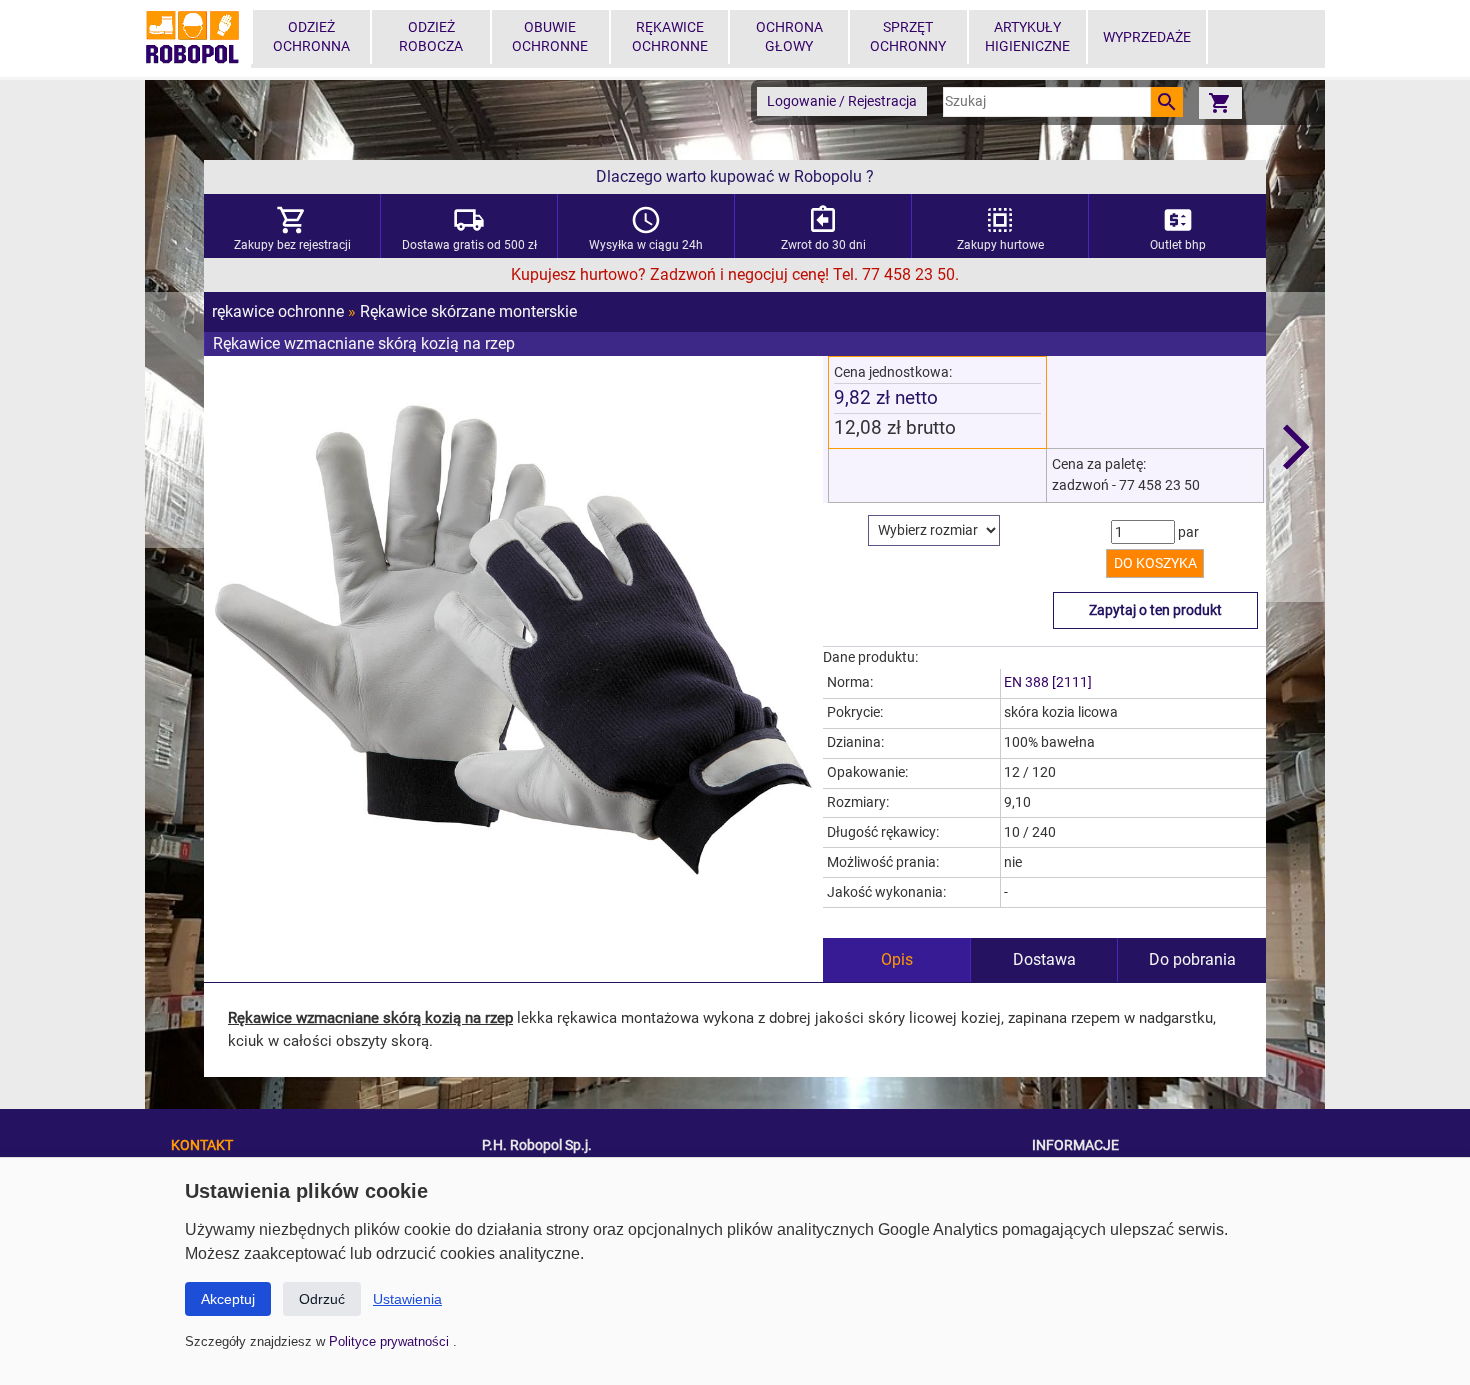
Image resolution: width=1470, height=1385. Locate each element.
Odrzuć (322, 1299)
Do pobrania (1192, 959)
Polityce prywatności (391, 1341)
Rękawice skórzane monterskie (468, 311)
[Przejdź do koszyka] (1220, 102)
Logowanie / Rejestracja (842, 101)
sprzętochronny (908, 37)
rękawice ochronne (278, 311)
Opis (897, 959)
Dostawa (1044, 959)
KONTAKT (202, 1145)
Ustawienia (407, 1299)
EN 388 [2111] (1048, 682)
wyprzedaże (1147, 37)
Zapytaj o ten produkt (1155, 610)
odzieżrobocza (431, 37)
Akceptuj (228, 1299)
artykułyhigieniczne (1027, 37)
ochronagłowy (789, 37)
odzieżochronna (311, 37)
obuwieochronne (550, 37)
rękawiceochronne (670, 37)
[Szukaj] (1167, 102)
